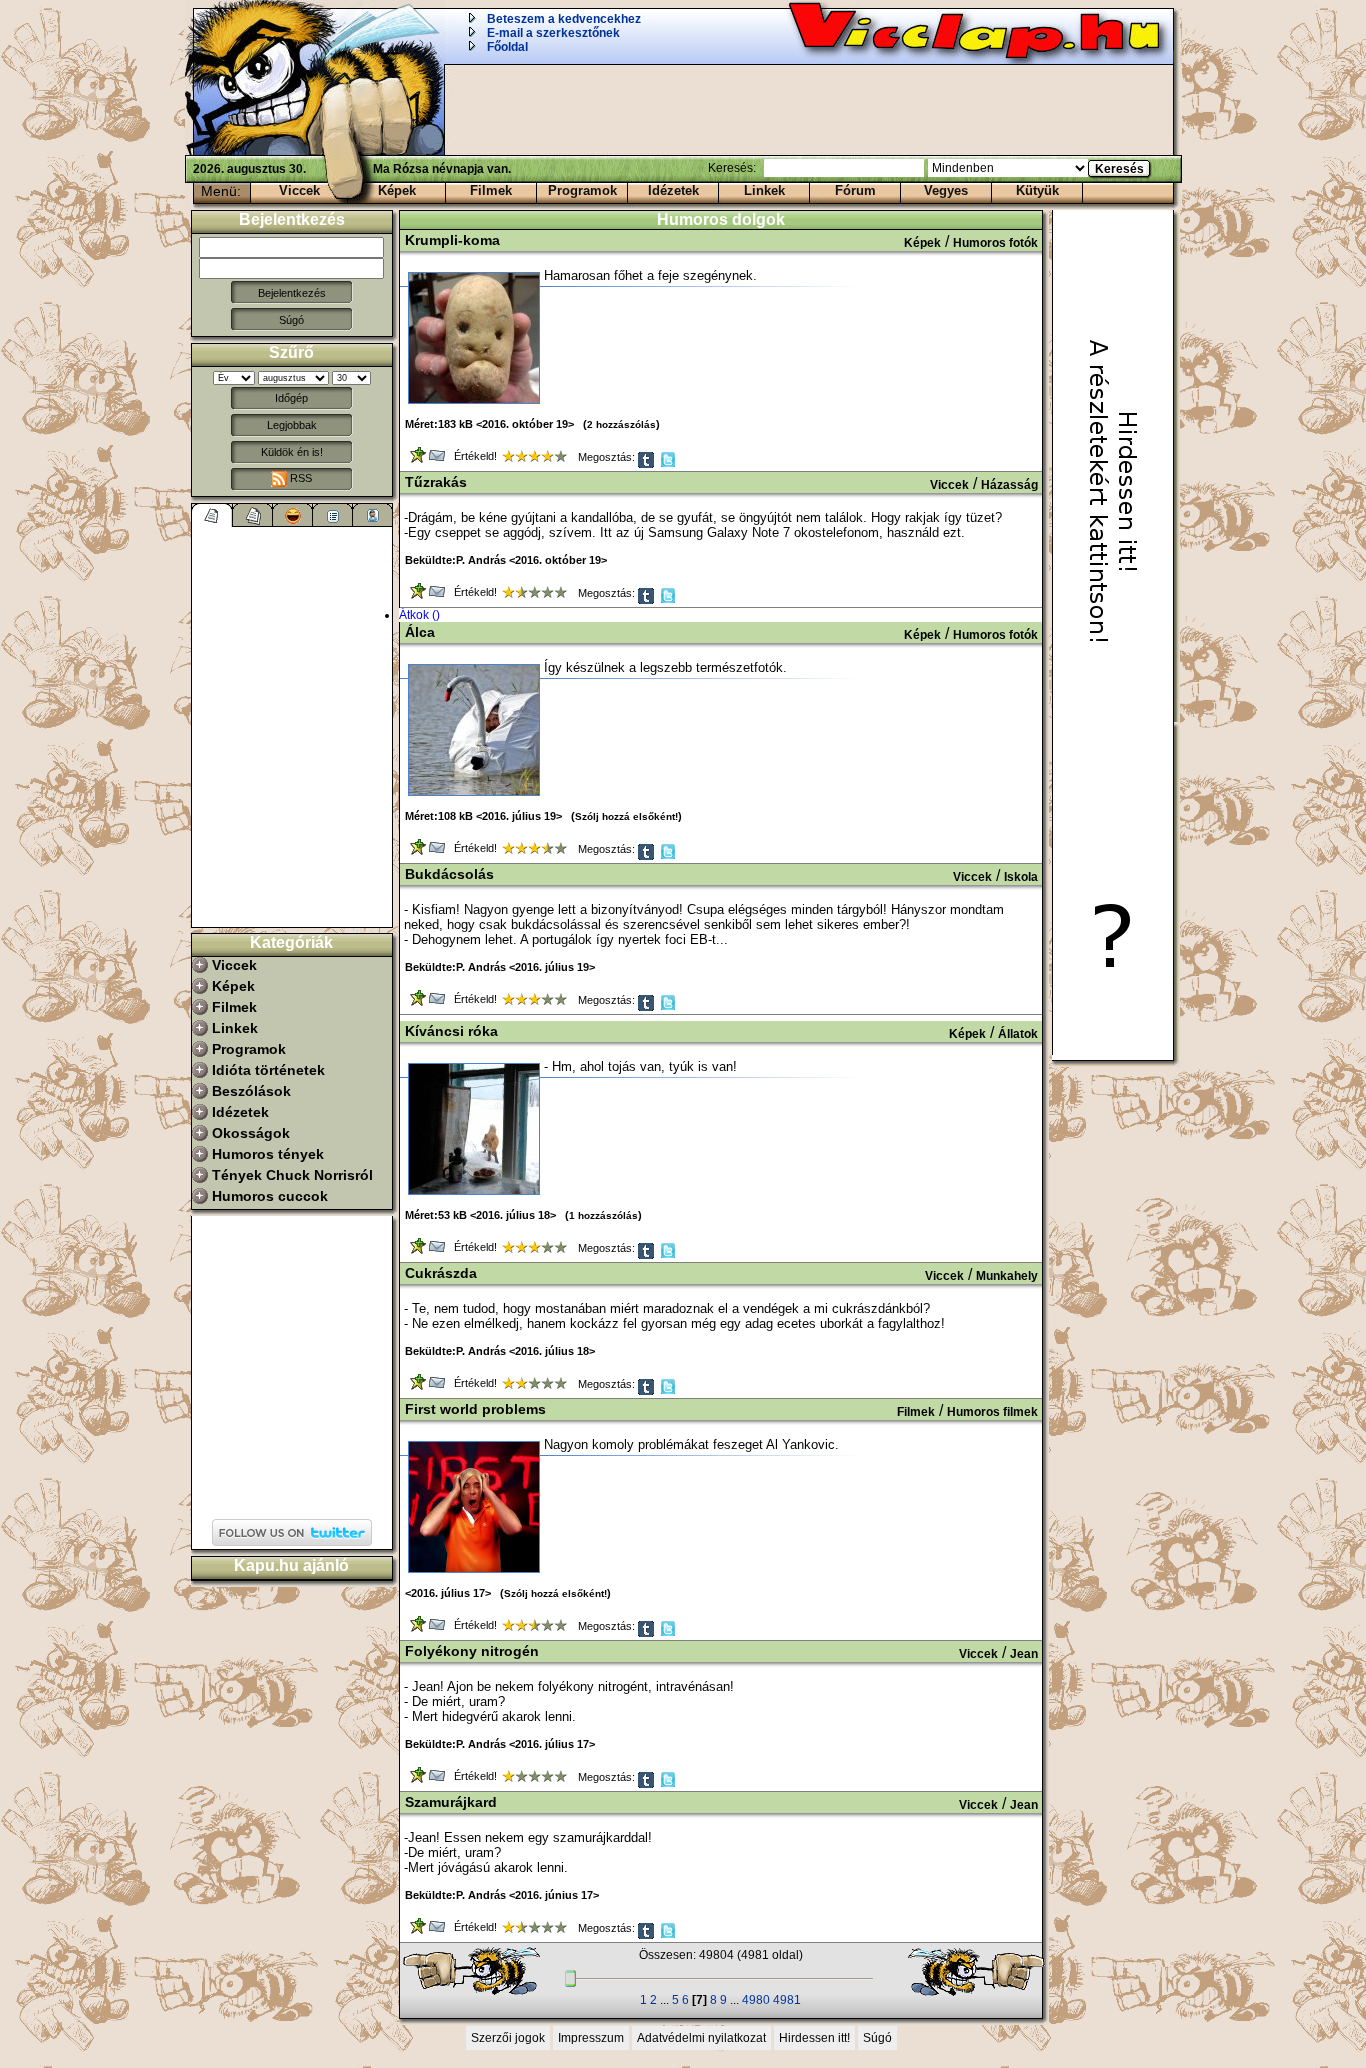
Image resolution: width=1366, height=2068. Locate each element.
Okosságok (251, 1133)
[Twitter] (669, 464)
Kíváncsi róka (451, 1031)
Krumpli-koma (452, 240)
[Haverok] (373, 515)
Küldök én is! (292, 452)
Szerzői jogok (508, 2038)
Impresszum (591, 2038)
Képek (397, 190)
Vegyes (946, 190)
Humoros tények (268, 1154)
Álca (420, 632)
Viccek (299, 190)
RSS (299, 478)
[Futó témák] (253, 515)
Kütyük (1037, 190)
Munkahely (1007, 1276)
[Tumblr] (647, 464)
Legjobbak (292, 425)
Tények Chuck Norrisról (292, 1175)
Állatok (1018, 1034)
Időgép (291, 398)
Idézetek (673, 190)
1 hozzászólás (603, 1215)
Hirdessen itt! (814, 2038)
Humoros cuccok (270, 1196)
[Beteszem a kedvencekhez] (419, 459)
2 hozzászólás (621, 424)
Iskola (1021, 877)
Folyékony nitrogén (472, 1651)
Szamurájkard (451, 1802)
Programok (582, 190)
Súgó (291, 320)
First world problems (475, 1409)
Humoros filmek (992, 1412)
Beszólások (251, 1091)
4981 (787, 2000)
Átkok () (419, 615)
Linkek (764, 190)
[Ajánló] (333, 515)
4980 (756, 2000)
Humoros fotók (995, 243)
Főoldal (507, 47)
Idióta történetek (268, 1070)
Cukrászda (441, 1273)
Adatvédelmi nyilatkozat (701, 2038)
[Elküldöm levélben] (438, 459)
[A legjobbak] (293, 515)
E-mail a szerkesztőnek (553, 33)
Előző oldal (481, 1972)
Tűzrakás (436, 482)
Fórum (855, 190)
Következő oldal (967, 1972)
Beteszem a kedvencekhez (564, 19)
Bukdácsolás (449, 874)
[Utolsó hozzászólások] (212, 515)
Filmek (491, 190)
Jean (1024, 1654)
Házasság (1009, 485)
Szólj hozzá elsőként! (626, 816)
